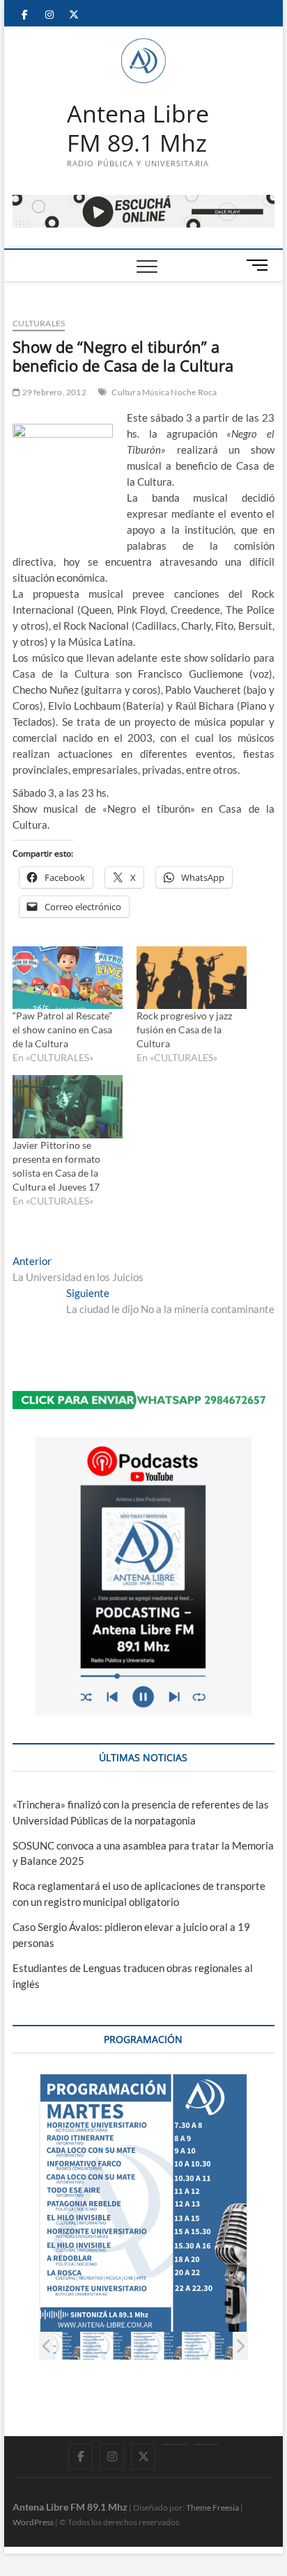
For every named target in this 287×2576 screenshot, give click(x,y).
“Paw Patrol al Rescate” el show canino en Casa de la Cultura (63, 1029)
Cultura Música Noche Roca (164, 392)
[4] (208, 2346)
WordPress (33, 2522)
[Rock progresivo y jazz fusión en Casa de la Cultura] (192, 978)
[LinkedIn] (174, 2444)
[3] (157, 2346)
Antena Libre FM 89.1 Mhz (138, 128)
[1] (55, 2346)
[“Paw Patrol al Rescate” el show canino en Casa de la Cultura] (68, 978)
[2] (106, 2346)
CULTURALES (39, 323)
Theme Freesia (212, 2507)
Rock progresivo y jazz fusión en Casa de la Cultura (184, 1029)
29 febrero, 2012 (53, 392)
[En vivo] (206, 2444)
